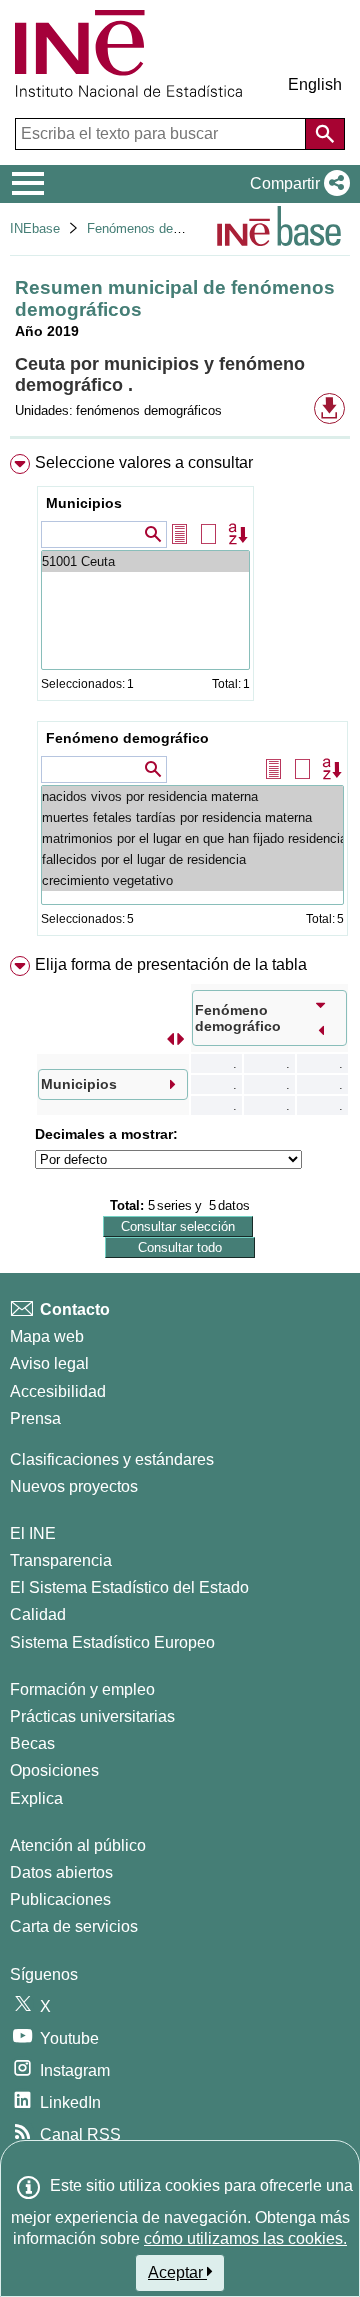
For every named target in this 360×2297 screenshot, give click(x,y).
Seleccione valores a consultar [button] (144, 462)
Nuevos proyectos (74, 1486)
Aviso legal (49, 1363)
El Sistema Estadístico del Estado (129, 1587)
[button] (296, 184)
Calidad (38, 1614)
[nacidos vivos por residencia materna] (192, 796)
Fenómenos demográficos (162, 228)
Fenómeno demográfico (127, 738)
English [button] (315, 84)
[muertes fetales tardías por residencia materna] (192, 817)
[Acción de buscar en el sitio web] (325, 134)
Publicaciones (60, 1899)
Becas (32, 1743)
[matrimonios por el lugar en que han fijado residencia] (192, 838)
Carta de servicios (74, 1926)
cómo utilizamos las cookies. (245, 2238)
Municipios (84, 503)
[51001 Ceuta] (145, 561)
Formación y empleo (82, 1689)
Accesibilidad (58, 1391)
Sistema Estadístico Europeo (112, 1642)
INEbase (35, 228)
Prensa (35, 1418)
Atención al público (78, 1845)
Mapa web (47, 1336)
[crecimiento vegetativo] (192, 880)
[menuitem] (180, 699)
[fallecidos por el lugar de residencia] (192, 859)
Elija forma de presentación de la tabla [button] (171, 964)
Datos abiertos (61, 1872)
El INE (33, 1533)
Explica (36, 1798)
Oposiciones (54, 1770)
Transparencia (61, 1560)
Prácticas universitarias (92, 1716)
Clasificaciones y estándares (112, 1459)
